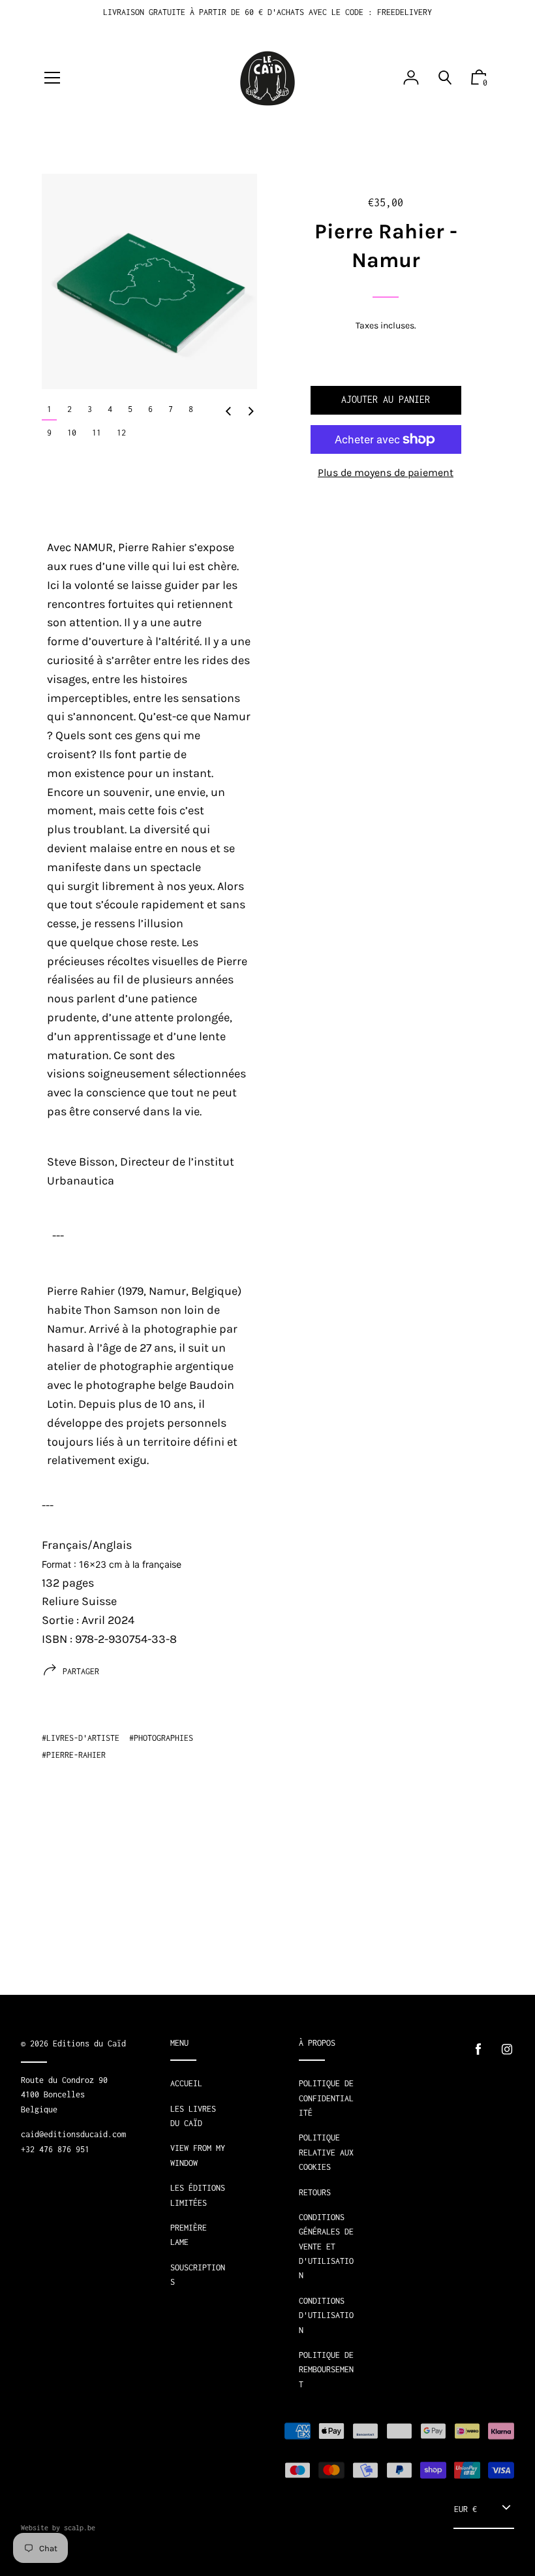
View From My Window (198, 2155)
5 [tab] (130, 409)
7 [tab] (171, 409)
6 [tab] (150, 409)
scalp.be (80, 2528)
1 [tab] (49, 409)
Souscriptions (198, 2275)
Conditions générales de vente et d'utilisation (326, 2247)
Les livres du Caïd (193, 2116)
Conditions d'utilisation (326, 2315)
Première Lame (189, 2235)
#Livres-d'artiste (81, 1738)
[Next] (251, 412)
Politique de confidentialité (326, 2098)
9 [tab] (49, 433)
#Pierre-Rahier (74, 1755)
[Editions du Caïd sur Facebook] (478, 2049)
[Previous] (228, 412)
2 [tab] (69, 409)
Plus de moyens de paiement (386, 472)
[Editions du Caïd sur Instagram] (507, 2049)
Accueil (186, 2083)
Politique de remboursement (326, 2370)
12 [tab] (121, 433)
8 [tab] (191, 409)
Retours (315, 2192)
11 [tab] (97, 433)
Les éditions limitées (198, 2195)
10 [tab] (72, 433)
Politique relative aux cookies (326, 2152)
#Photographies (161, 1738)
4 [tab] (110, 409)
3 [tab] (90, 409)
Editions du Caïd (89, 2043)
